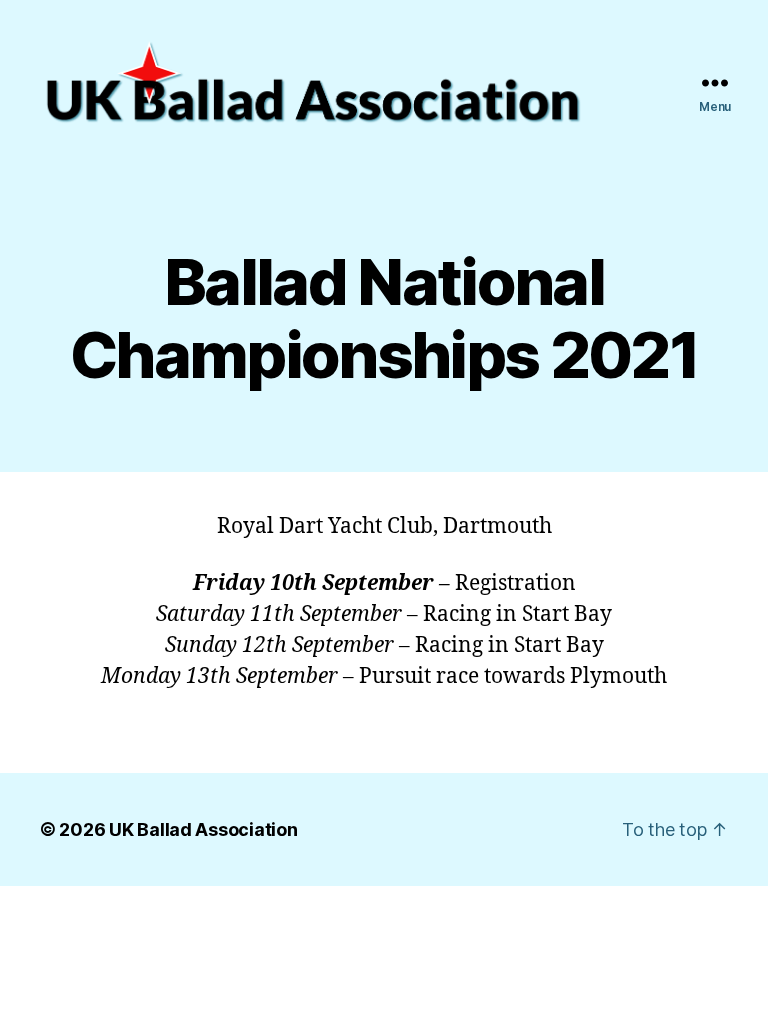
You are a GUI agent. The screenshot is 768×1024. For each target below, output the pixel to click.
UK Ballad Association (203, 829)
